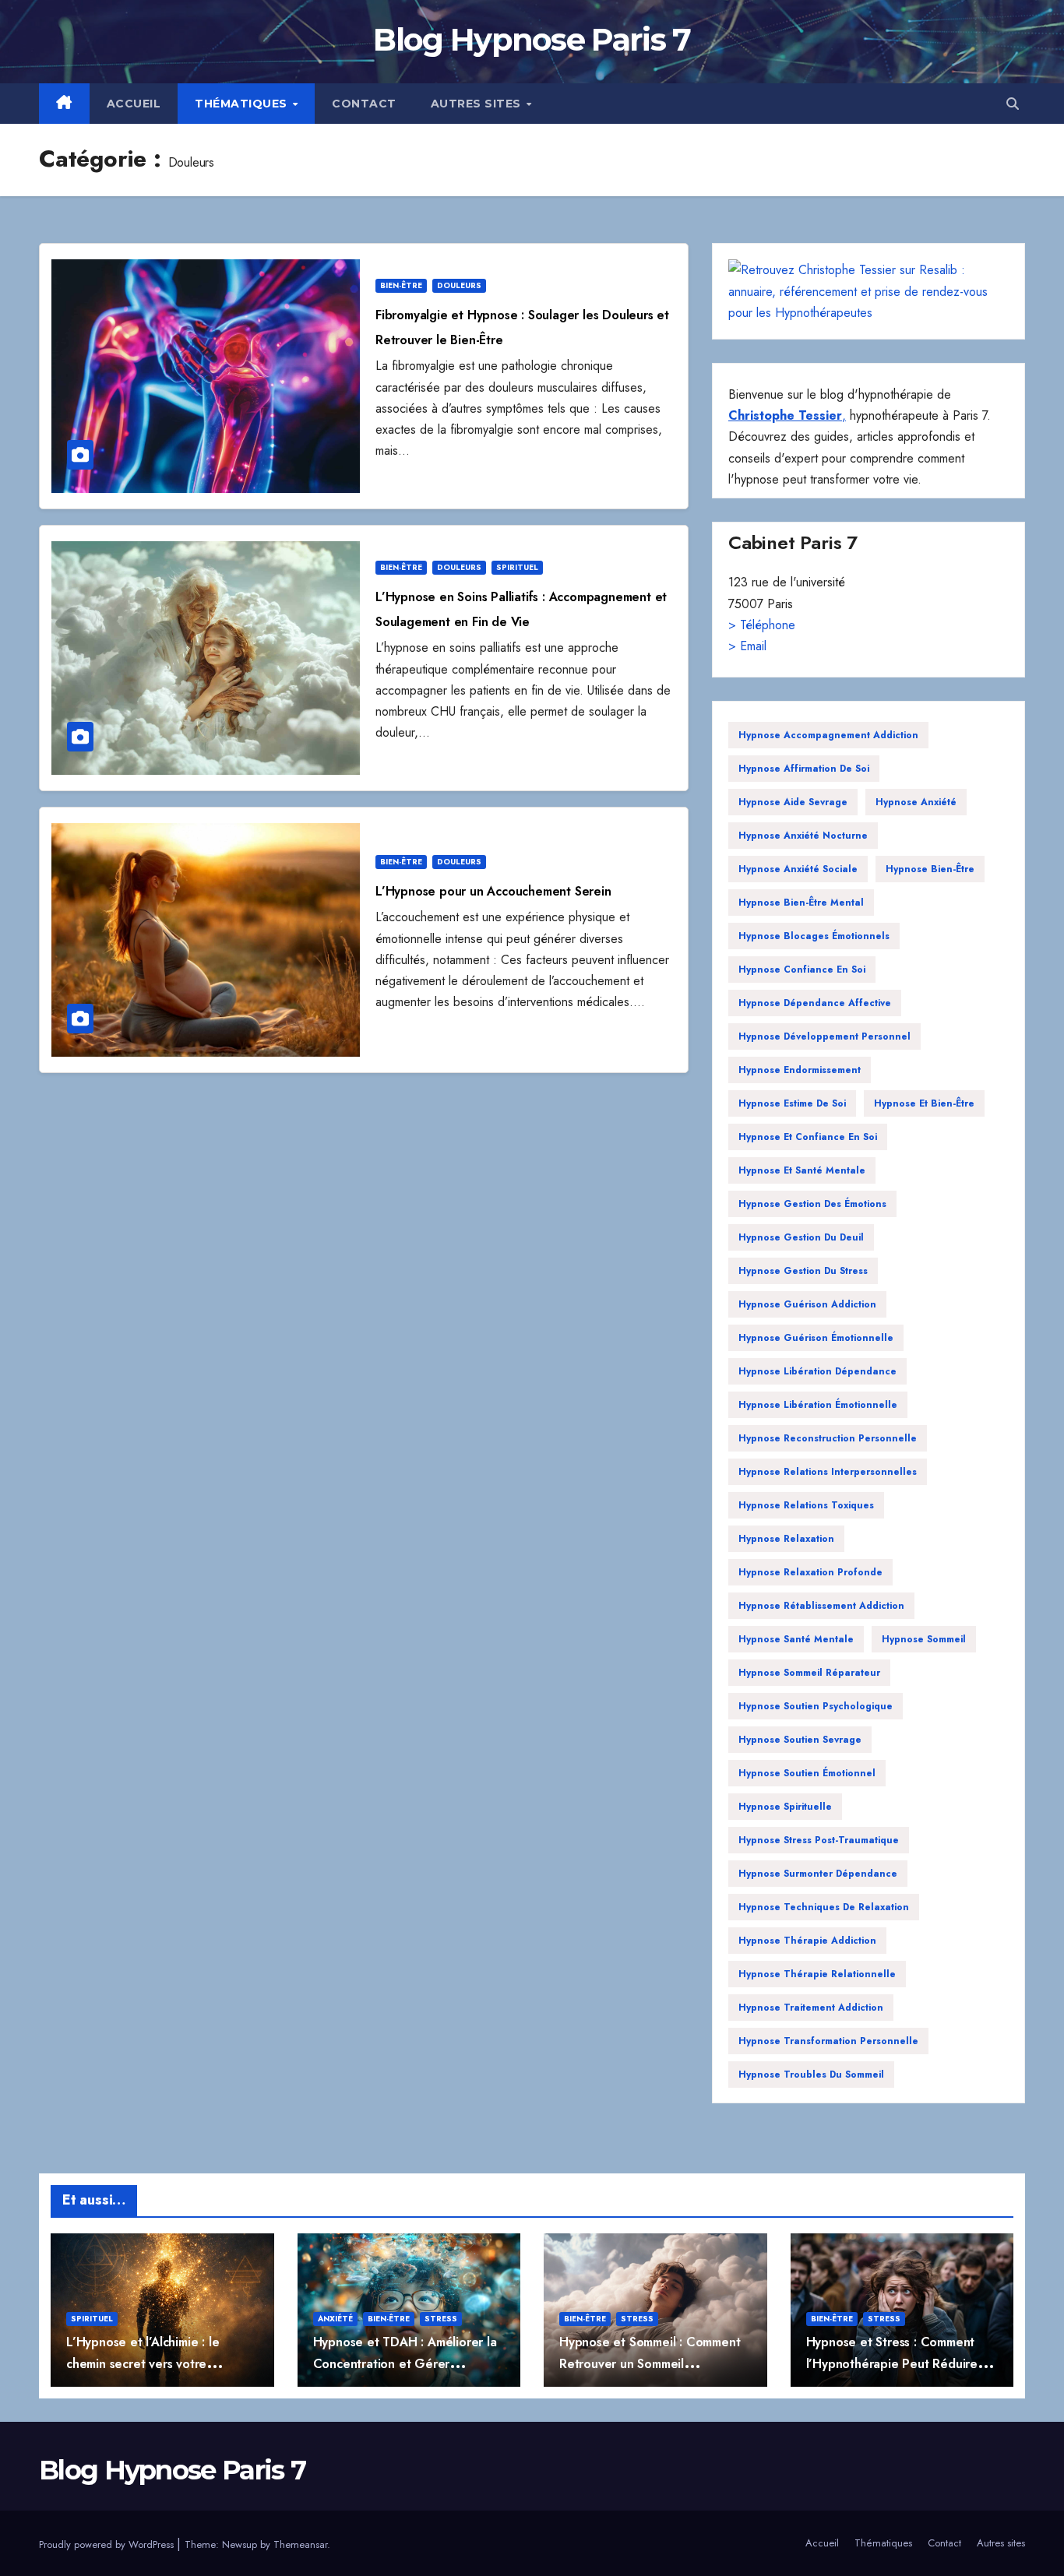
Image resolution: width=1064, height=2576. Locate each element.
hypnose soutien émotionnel (807, 1773)
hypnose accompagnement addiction (828, 735)
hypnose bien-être (930, 869)
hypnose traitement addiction (811, 2008)
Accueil (134, 104)
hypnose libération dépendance (817, 1371)
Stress (441, 2319)
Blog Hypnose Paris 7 (532, 39)
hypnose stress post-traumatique (819, 1840)
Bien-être (401, 285)
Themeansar (300, 2544)
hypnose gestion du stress (803, 1271)
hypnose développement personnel (824, 1036)
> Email (747, 646)
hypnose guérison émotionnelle (816, 1338)
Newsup (240, 2544)
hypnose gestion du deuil (801, 1237)
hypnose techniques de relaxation (824, 1907)
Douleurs (459, 285)
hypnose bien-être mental (801, 903)
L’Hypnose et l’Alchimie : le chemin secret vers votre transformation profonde (143, 2363)
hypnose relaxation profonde (810, 1572)
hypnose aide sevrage (793, 802)
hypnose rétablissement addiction (821, 1606)
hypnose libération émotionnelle (818, 1405)
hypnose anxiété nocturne (803, 836)
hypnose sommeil (924, 1639)
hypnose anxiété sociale (798, 869)
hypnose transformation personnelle (828, 2041)
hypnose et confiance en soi (808, 1137)
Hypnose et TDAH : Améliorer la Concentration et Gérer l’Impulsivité (405, 2363)
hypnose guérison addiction (807, 1304)
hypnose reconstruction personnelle (828, 1438)
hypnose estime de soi (792, 1103)
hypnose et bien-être (924, 1103)
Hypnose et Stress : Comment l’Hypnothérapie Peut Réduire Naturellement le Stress (892, 2363)
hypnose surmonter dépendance (818, 1874)
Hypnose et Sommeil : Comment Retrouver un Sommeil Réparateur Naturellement (650, 2363)
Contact (364, 104)
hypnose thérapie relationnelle (817, 1974)
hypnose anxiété (916, 802)
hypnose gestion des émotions (812, 1204)
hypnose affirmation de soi (804, 769)
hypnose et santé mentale (802, 1170)
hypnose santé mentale (796, 1639)
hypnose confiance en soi (802, 970)
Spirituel (517, 567)
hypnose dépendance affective (815, 1003)
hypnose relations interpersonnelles (828, 1472)
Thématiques (243, 104)
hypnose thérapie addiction (807, 1941)
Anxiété (335, 2319)
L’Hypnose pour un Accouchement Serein (493, 891)
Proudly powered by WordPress (108, 2544)
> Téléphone (762, 625)
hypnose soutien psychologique (816, 1706)
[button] (1013, 104)
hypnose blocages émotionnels (814, 936)
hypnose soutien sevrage (800, 1740)
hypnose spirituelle (785, 1807)
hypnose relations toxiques (806, 1505)
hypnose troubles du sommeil (811, 2075)
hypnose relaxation (786, 1539)
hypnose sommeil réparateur (809, 1673)
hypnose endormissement (800, 1070)
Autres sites (478, 104)
